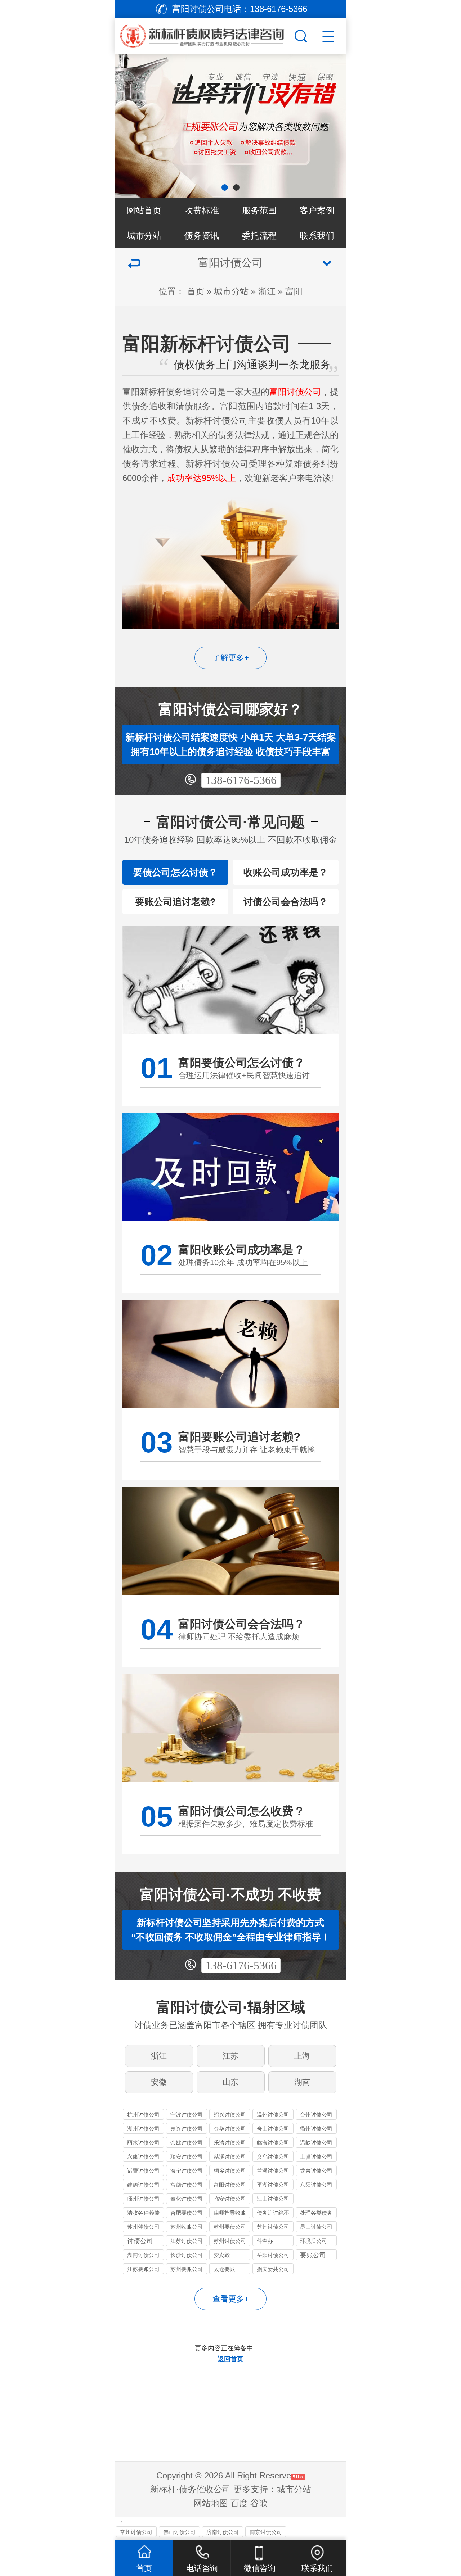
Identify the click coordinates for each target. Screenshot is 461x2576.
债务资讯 (202, 236)
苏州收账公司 (187, 2227)
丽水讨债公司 (143, 2143)
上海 (302, 2056)
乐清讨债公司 (230, 2143)
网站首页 (144, 210)
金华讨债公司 (230, 2129)
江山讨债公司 (273, 2199)
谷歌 (259, 2503)
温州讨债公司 (273, 2115)
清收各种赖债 (143, 2213)
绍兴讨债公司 (230, 2115)
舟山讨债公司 (273, 2129)
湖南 (302, 2082)
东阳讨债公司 (316, 2185)
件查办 (265, 2241)
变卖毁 (222, 2255)
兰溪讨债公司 (273, 2171)
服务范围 (259, 210)
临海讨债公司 (273, 2143)
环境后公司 (314, 2241)
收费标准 (202, 210)
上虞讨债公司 (316, 2157)
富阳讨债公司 (230, 2185)
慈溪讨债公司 (230, 2157)
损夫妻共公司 (273, 2269)
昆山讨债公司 (316, 2227)
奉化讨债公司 (187, 2199)
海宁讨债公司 (187, 2171)
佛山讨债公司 (179, 2532)
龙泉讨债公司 (316, 2171)
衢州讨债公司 (316, 2129)
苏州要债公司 (230, 2227)
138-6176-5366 (241, 780)
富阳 (294, 291)
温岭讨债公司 (316, 2143)
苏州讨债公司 (273, 2227)
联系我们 (317, 236)
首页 (196, 291)
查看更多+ (231, 2299)
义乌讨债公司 (273, 2157)
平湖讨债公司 (273, 2185)
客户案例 (317, 210)
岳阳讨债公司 (273, 2255)
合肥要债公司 (187, 2213)
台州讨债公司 (316, 2115)
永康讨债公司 (143, 2157)
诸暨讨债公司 (143, 2171)
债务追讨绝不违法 (273, 2214)
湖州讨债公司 (143, 2129)
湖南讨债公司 (143, 2255)
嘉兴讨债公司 (187, 2129)
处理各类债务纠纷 (316, 2214)
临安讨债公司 (230, 2199)
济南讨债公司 (223, 2532)
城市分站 (144, 236)
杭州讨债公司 (143, 2115)
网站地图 (211, 2503)
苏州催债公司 (143, 2227)
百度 (239, 2503)
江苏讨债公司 (187, 2241)
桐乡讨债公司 (230, 2171)
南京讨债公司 (266, 2532)
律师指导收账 (230, 2213)
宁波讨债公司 (187, 2115)
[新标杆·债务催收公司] (214, 34)
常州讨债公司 (136, 2532)
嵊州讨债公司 (143, 2199)
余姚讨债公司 (187, 2143)
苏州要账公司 (187, 2269)
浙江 (267, 291)
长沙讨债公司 (187, 2255)
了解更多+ (231, 658)
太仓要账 (224, 2269)
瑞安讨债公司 (187, 2157)
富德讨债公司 (187, 2185)
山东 (230, 2082)
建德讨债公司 (143, 2185)
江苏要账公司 (143, 2269)
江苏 (230, 2056)
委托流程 (259, 236)
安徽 (159, 2082)
